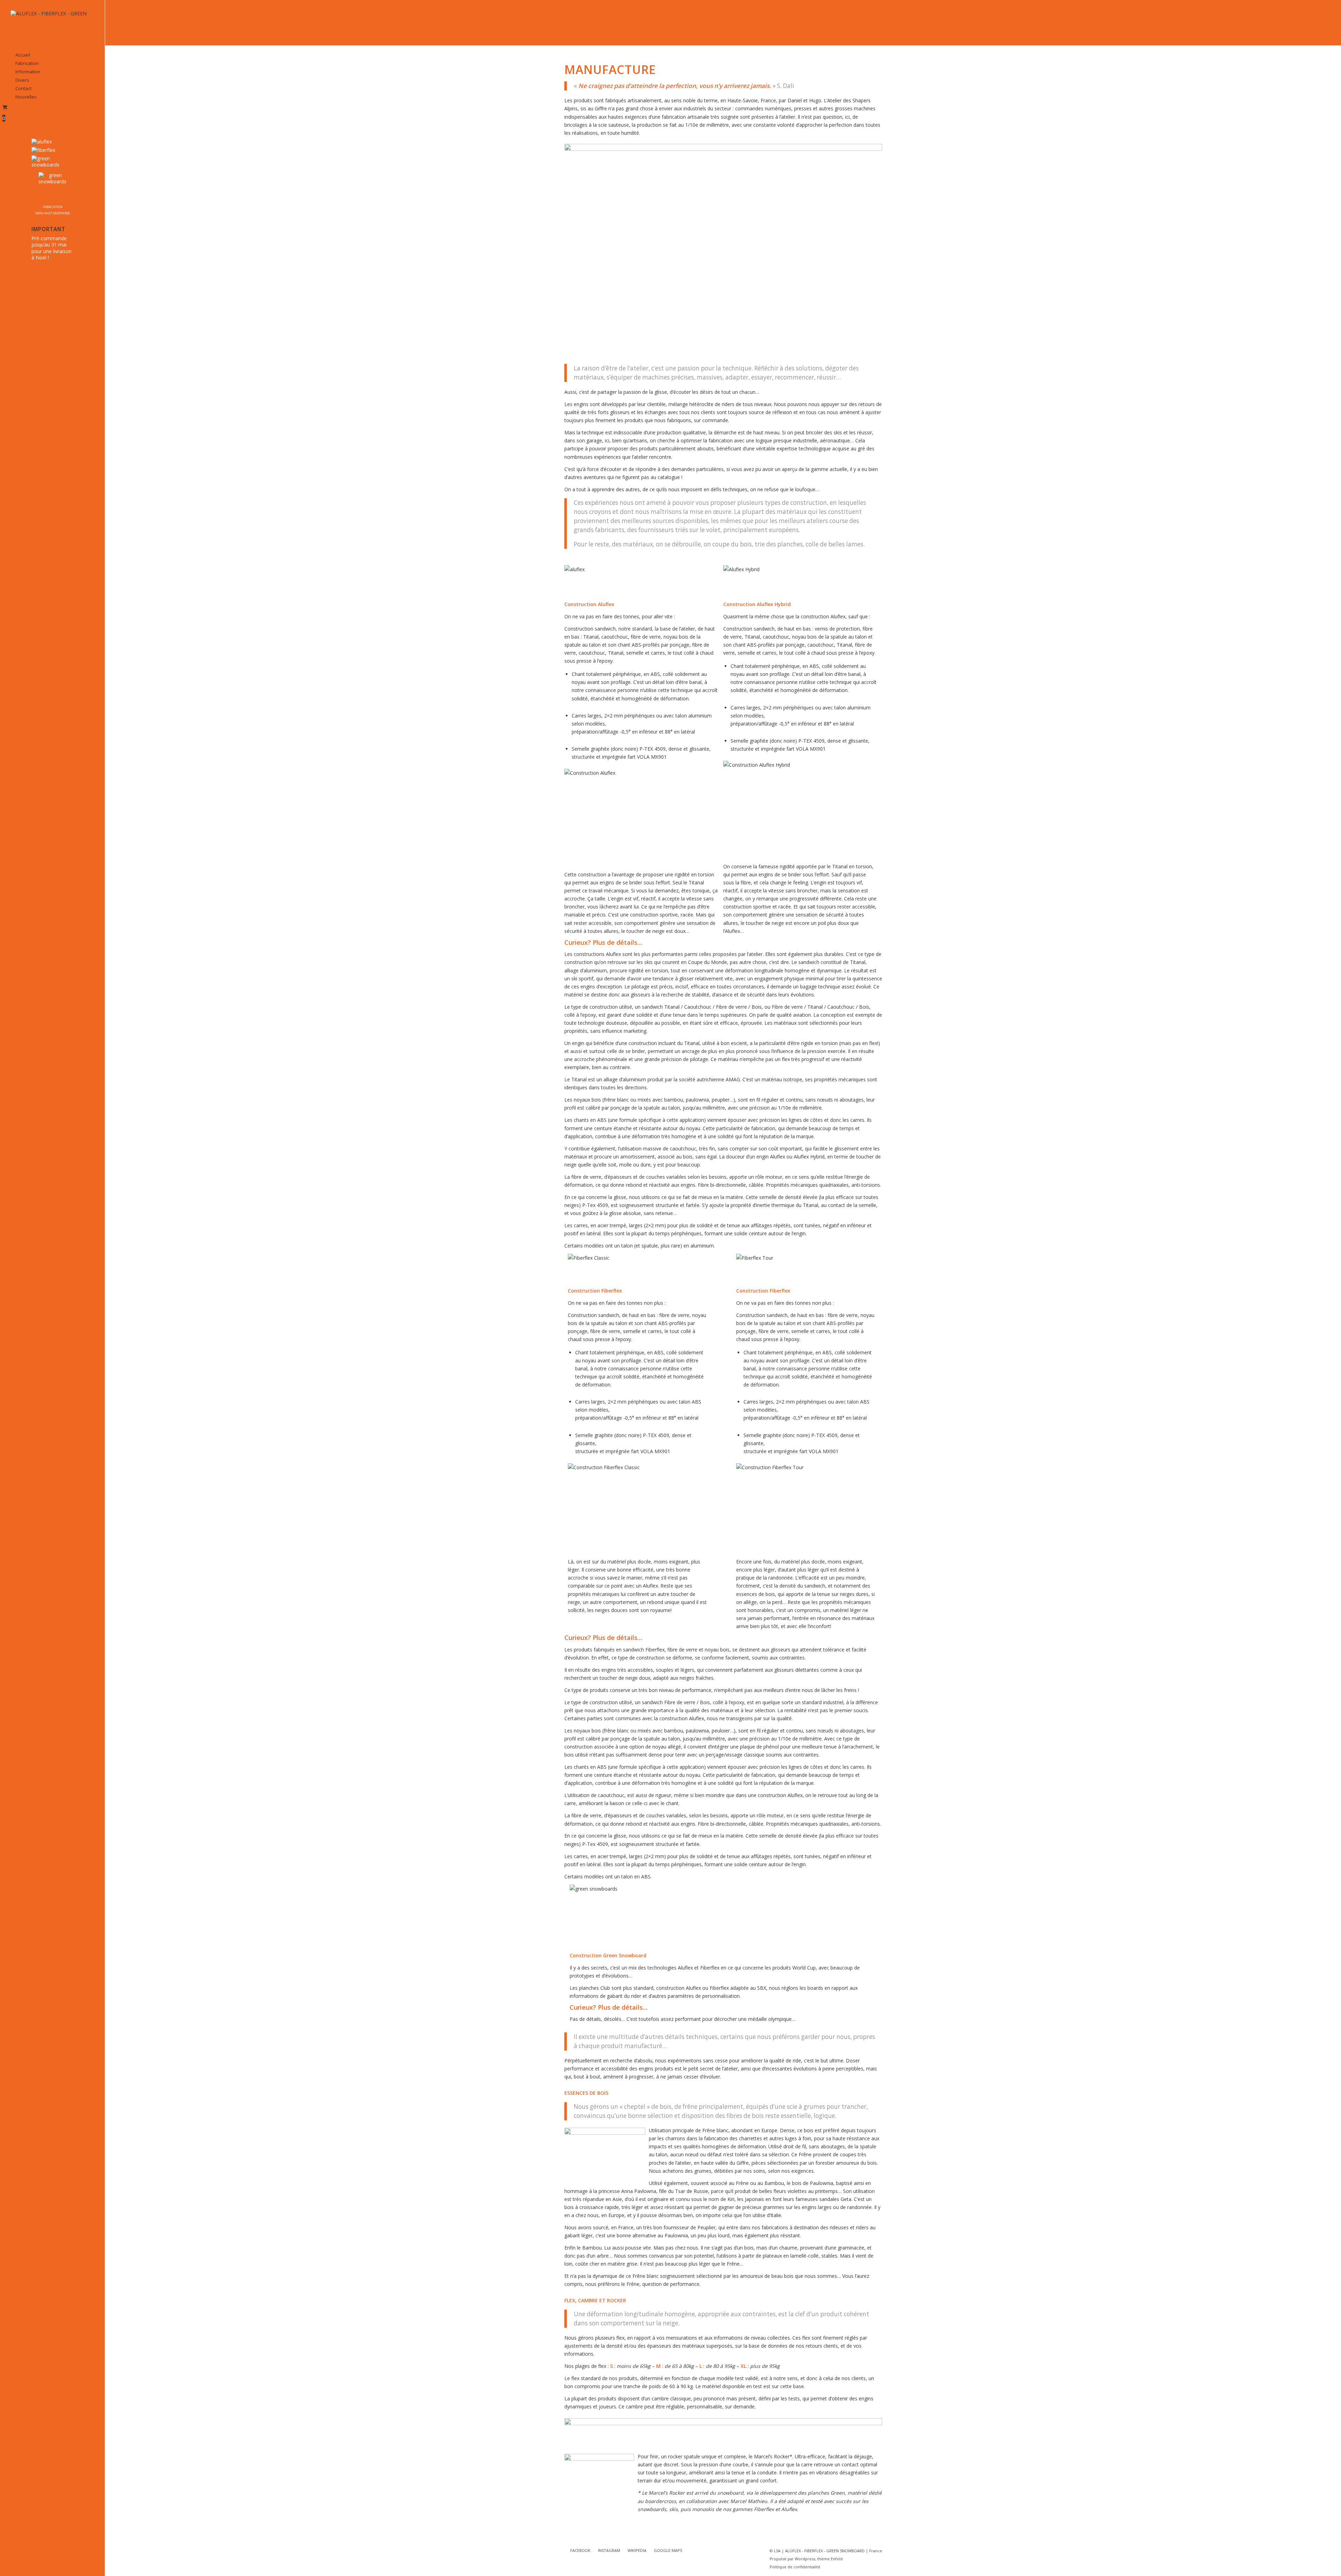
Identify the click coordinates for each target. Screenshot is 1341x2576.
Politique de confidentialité (795, 2567)
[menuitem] (52, 55)
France (876, 2551)
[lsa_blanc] (52, 24)
